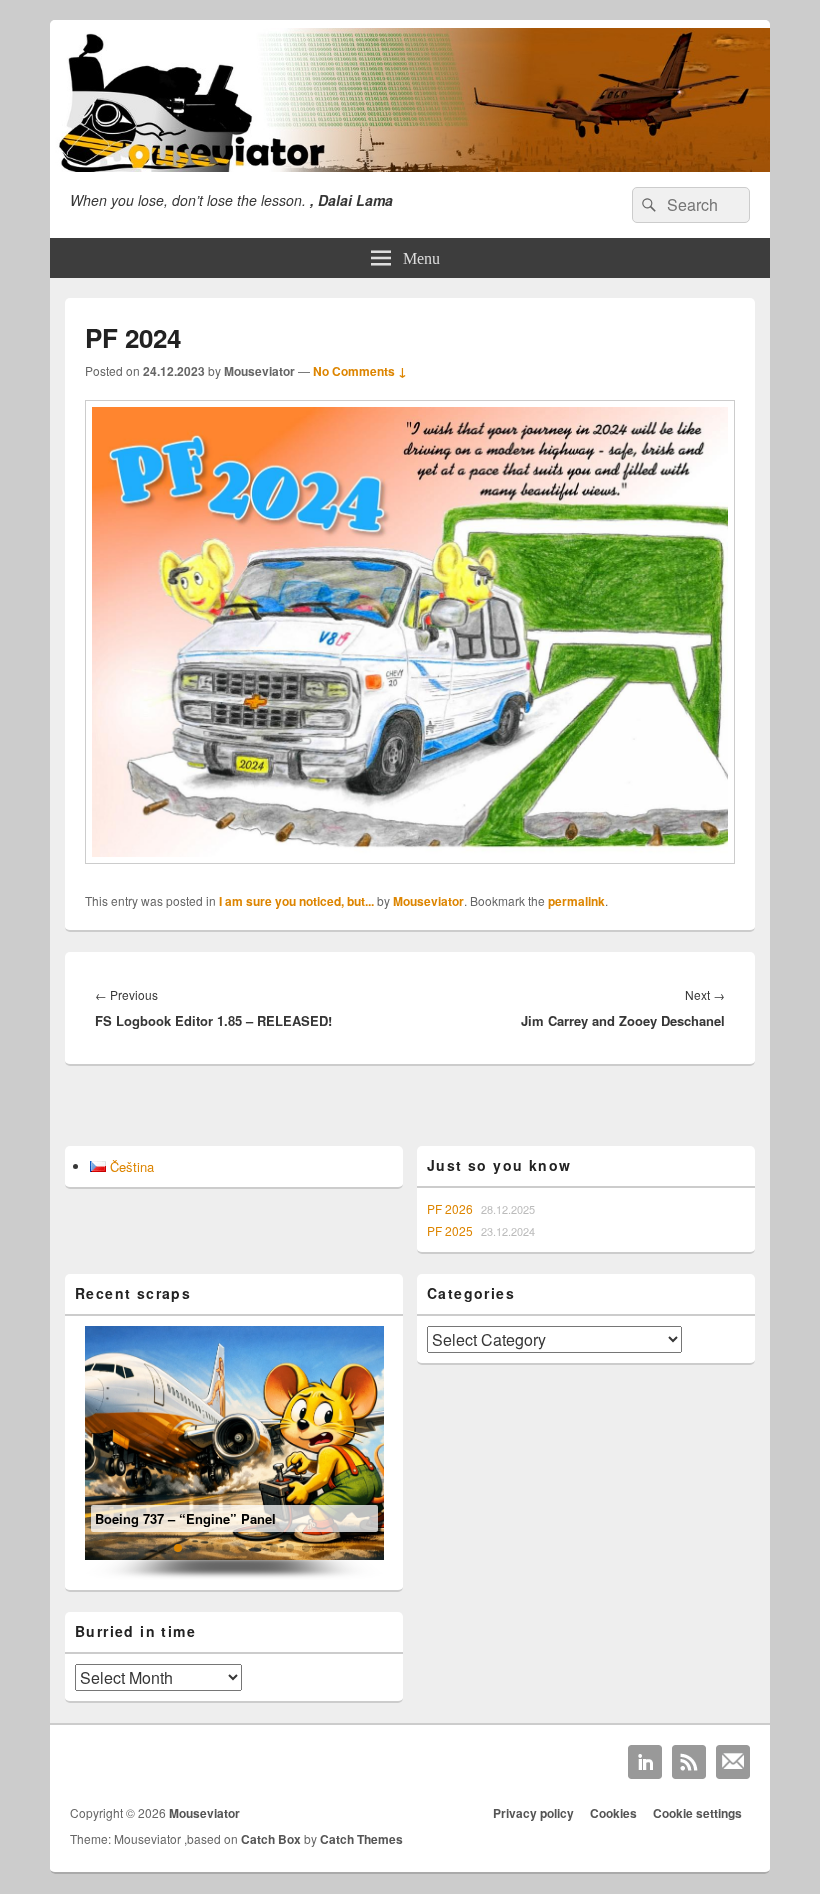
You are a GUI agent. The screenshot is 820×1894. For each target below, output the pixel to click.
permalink (576, 901)
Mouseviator (428, 901)
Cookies (613, 1813)
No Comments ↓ (360, 371)
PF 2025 (450, 1230)
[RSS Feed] (689, 1762)
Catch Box (271, 1839)
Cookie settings (697, 1813)
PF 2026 (450, 1208)
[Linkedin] (645, 1762)
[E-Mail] (733, 1762)
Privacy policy (533, 1813)
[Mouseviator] (410, 165)
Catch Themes (361, 1839)
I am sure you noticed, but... (296, 901)
